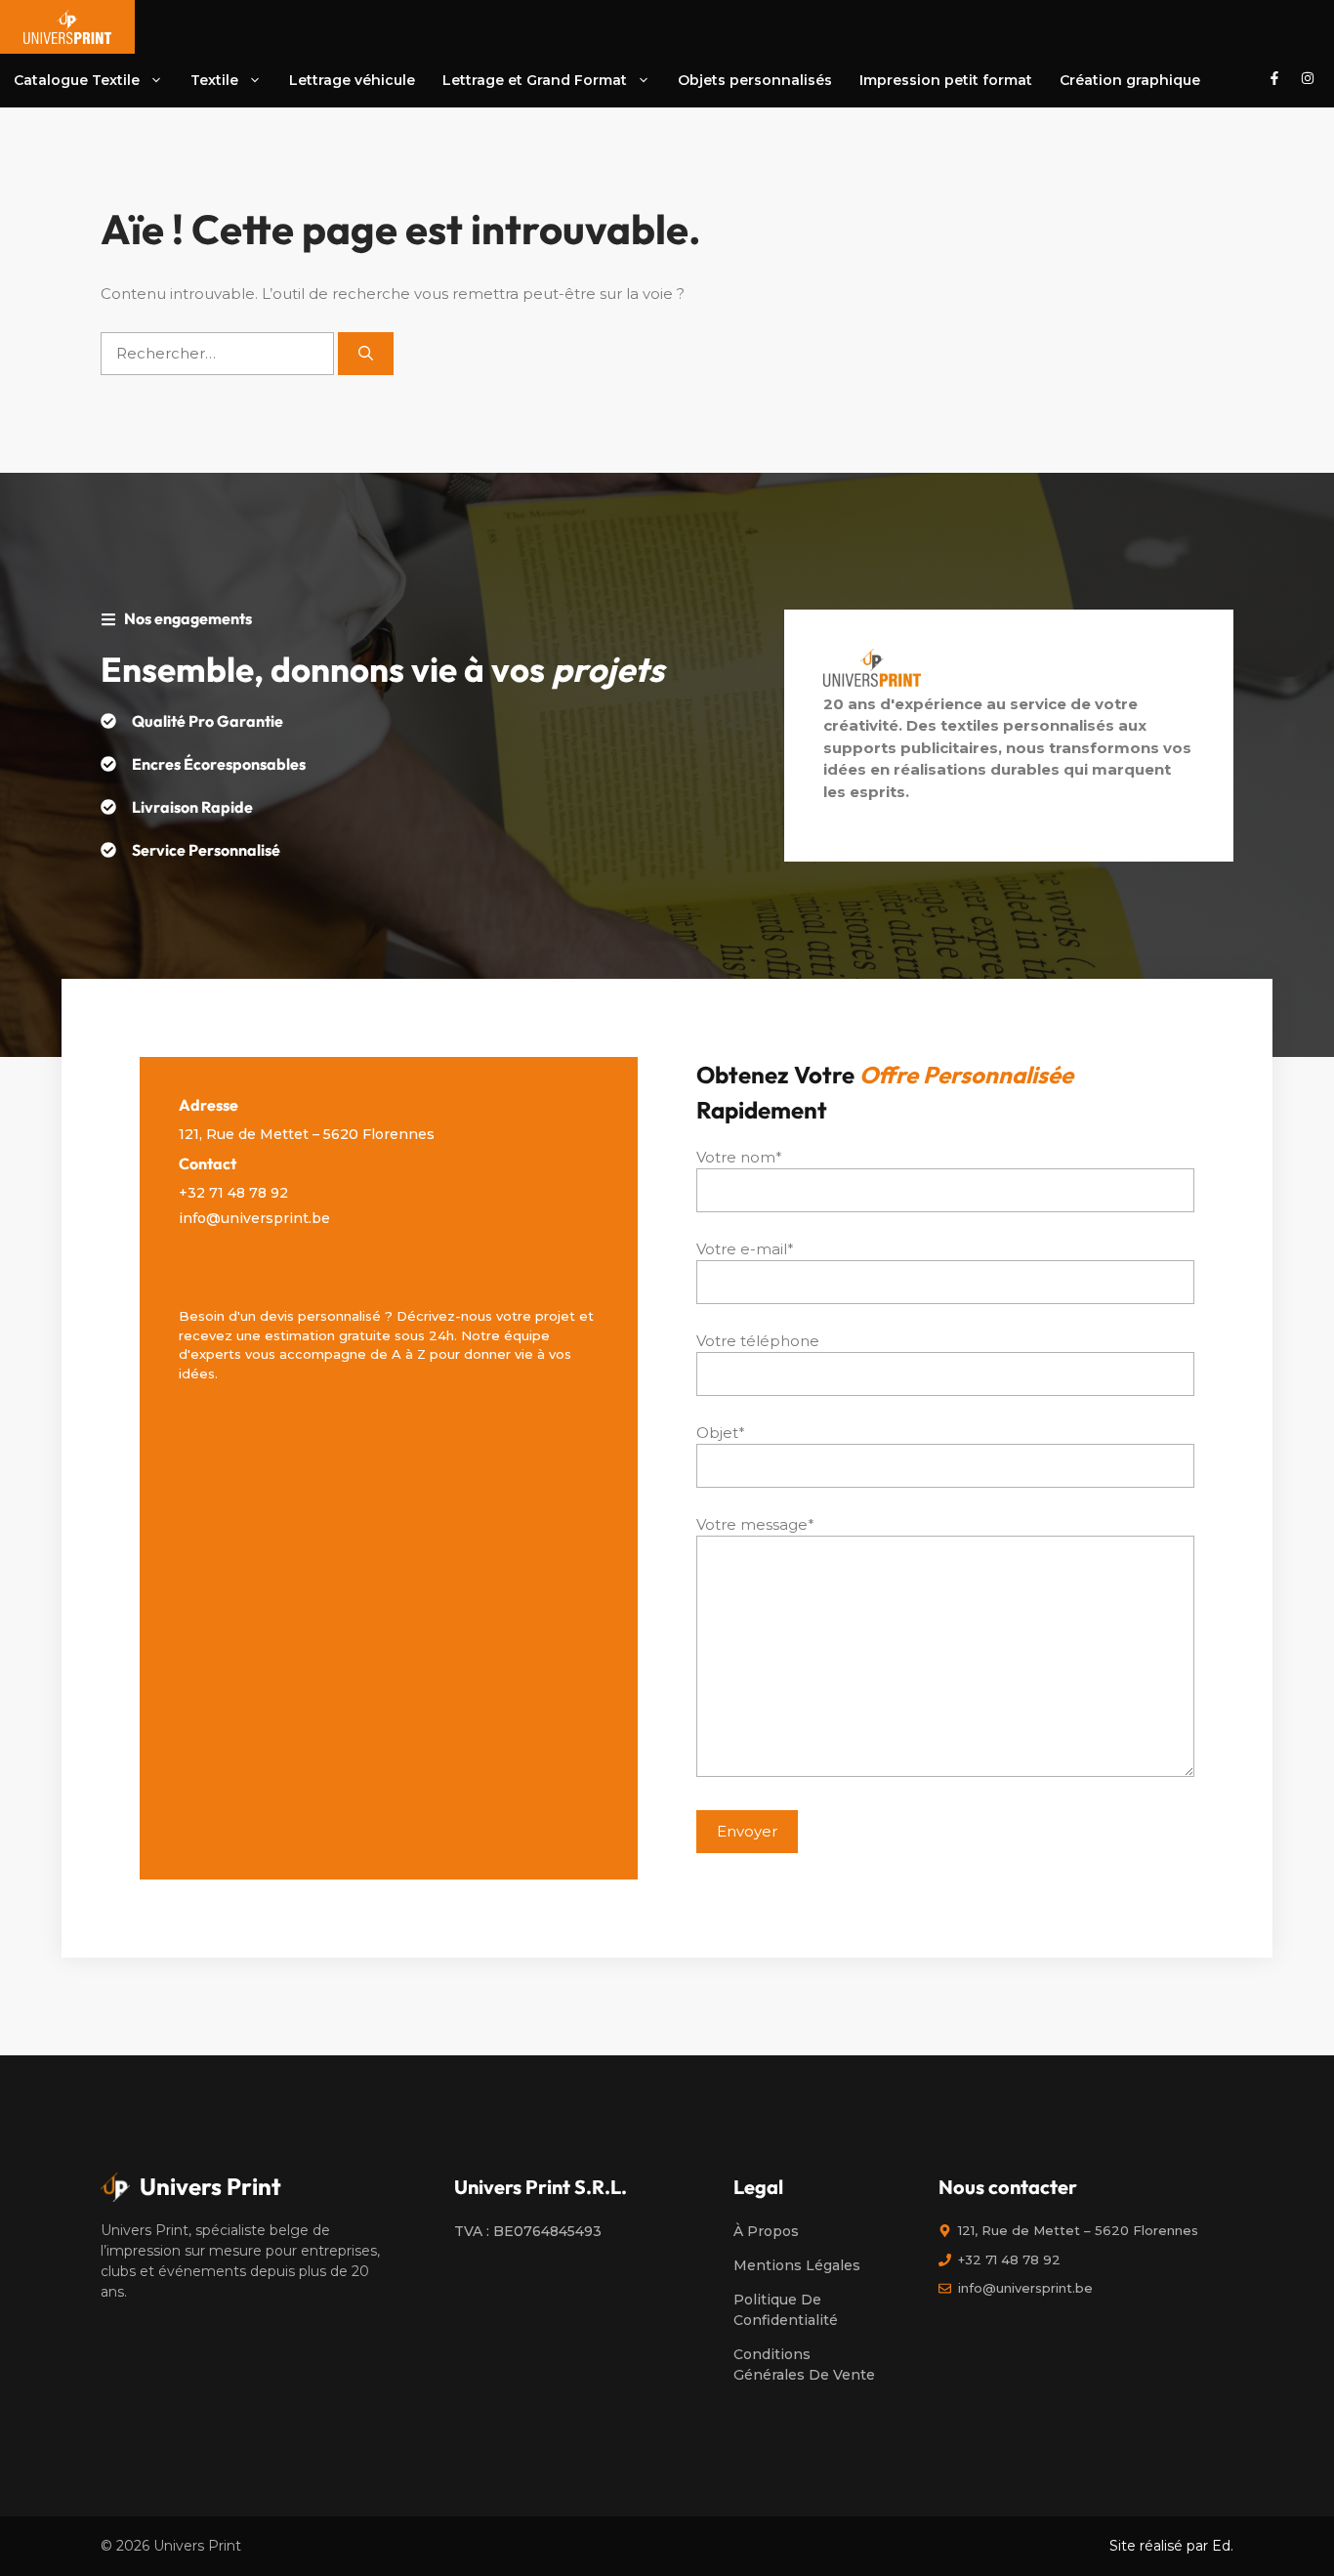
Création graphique (1130, 80)
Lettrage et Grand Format (535, 80)
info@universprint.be (254, 1218)
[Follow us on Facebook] (1274, 81)
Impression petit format (946, 80)
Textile (214, 80)
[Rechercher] (366, 354)
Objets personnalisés (755, 80)
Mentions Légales (797, 2265)
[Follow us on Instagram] (1308, 81)
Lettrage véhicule (352, 80)
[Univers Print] (67, 27)
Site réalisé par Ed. (1171, 2546)
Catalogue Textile (77, 80)
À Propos (766, 2231)
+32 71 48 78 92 (233, 1193)
